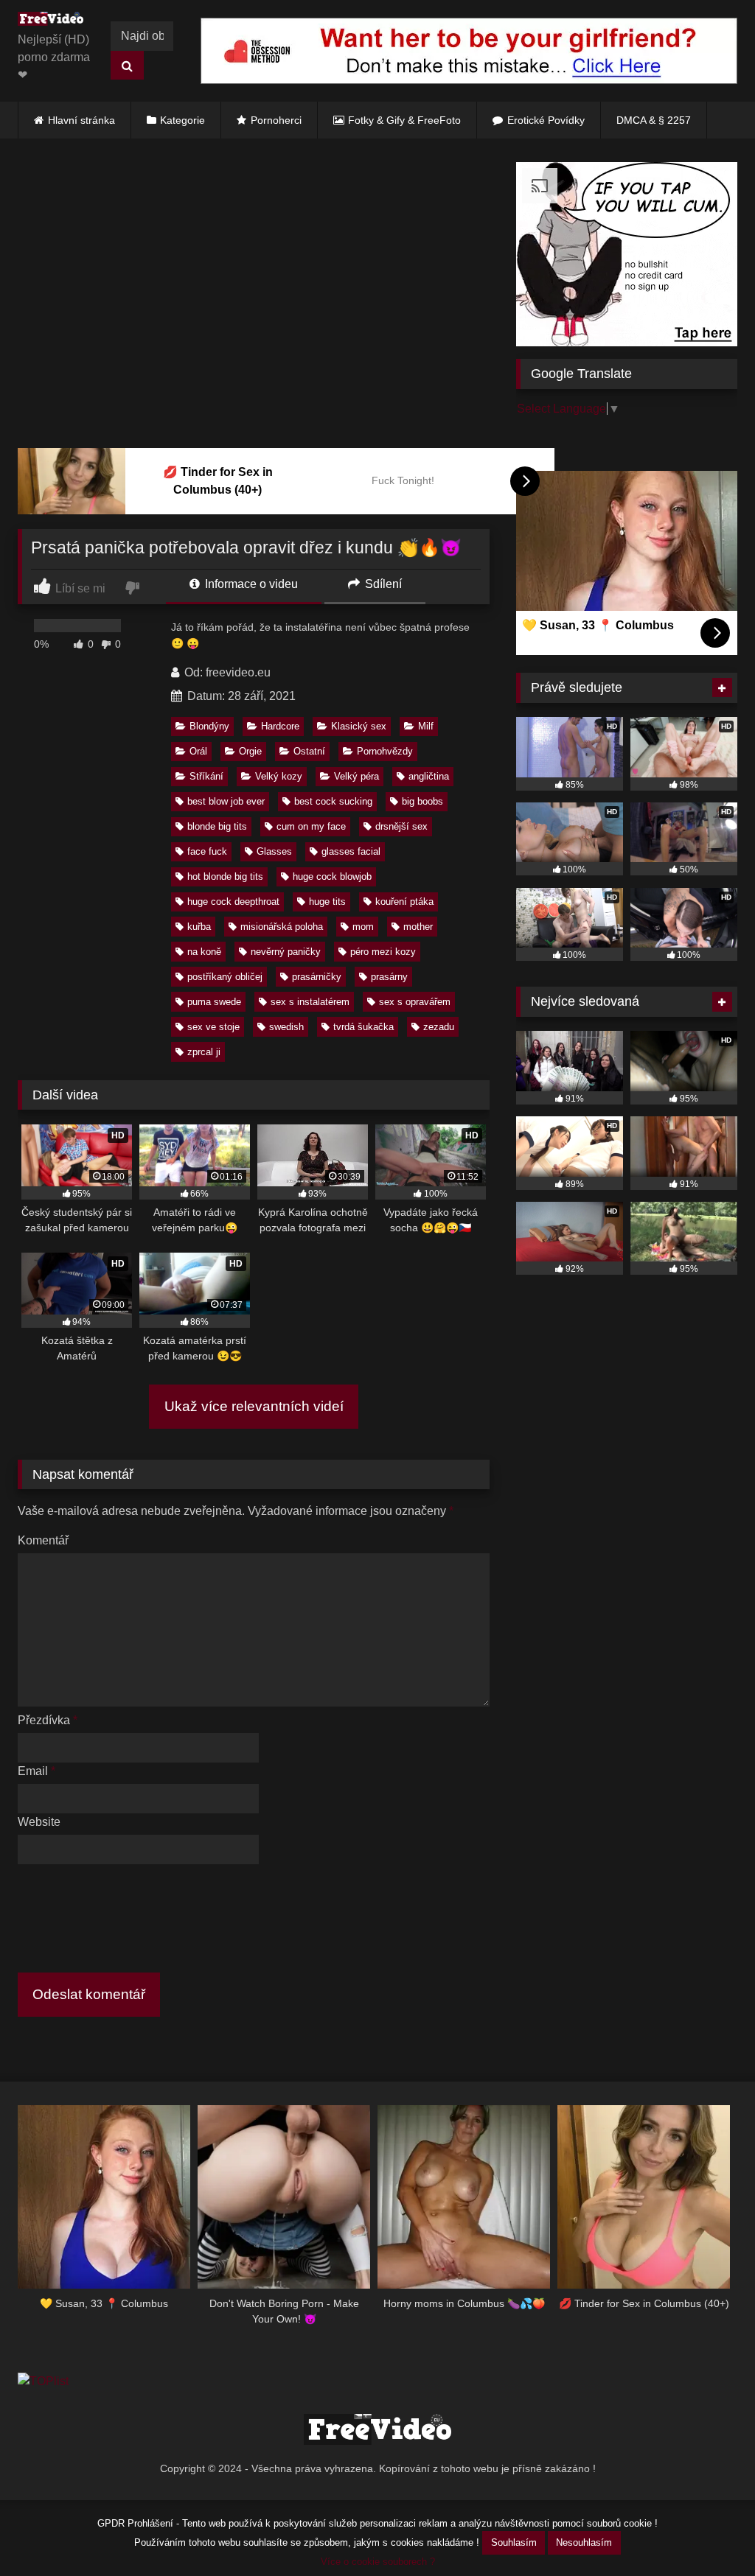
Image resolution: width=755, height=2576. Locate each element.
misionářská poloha (282, 927)
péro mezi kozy (383, 952)
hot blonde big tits (225, 876)
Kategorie (182, 120)
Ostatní (309, 751)
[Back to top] (709, 2532)
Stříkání (206, 776)
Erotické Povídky (546, 120)
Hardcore (280, 726)
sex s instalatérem (310, 1002)
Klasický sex (359, 726)
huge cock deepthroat (233, 902)
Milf (426, 726)
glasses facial (351, 851)
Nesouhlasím (584, 2542)
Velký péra (356, 776)
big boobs (422, 801)
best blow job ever (226, 801)
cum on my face (311, 826)
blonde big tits (217, 826)
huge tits (327, 902)
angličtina (429, 776)
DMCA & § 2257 (654, 120)
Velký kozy (279, 776)
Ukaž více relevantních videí (254, 1406)
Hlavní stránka (81, 120)
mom (363, 927)
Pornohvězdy (385, 751)
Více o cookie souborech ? (378, 2562)
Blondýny (209, 726)
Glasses (274, 851)
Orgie (250, 751)
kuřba (199, 927)
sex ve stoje (213, 1027)
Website (39, 1822)
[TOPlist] (43, 2381)
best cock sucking (333, 801)
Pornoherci (276, 120)
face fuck (207, 851)
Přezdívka (48, 1720)
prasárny (389, 977)
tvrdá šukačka (363, 1027)
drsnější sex (401, 826)
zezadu (439, 1027)
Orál (198, 751)
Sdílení (382, 584)
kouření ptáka (404, 902)
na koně (204, 952)
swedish (286, 1027)
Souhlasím (514, 2542)
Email (36, 1771)
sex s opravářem (415, 1002)
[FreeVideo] (54, 21)
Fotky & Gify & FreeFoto (404, 120)
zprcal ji (204, 1052)
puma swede (214, 1002)
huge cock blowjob (332, 876)
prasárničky (317, 977)
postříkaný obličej (225, 977)
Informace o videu (250, 584)
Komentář (43, 1540)
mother (418, 927)
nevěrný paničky (286, 952)
